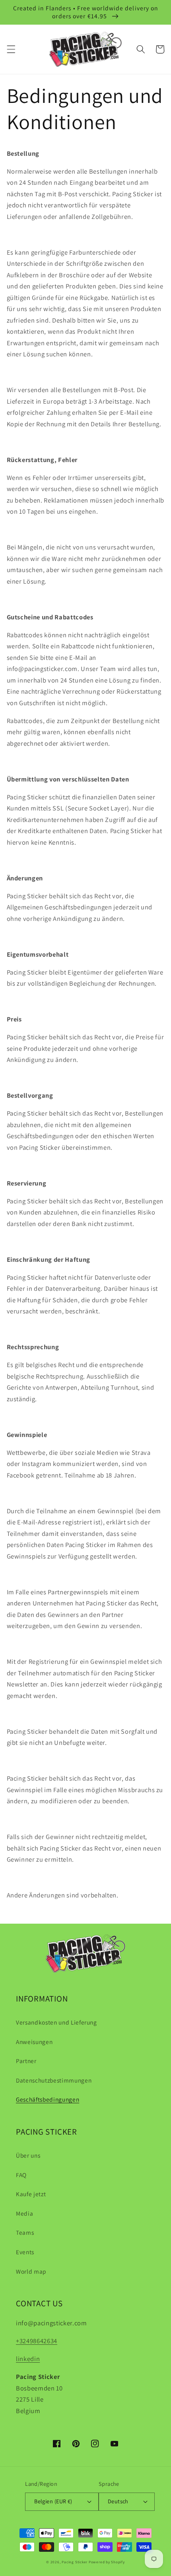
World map (31, 2271)
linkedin (28, 2359)
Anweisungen (34, 2042)
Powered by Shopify (107, 2562)
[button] (11, 49)
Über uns (28, 2155)
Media (24, 2213)
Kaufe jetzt (31, 2194)
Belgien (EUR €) (53, 2501)
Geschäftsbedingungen (48, 2099)
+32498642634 (37, 2341)
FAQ (21, 2175)
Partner (26, 2061)
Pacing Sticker (75, 2562)
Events (25, 2252)
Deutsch (118, 2501)
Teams (25, 2232)
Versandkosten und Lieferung (56, 2022)
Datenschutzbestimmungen (54, 2080)
